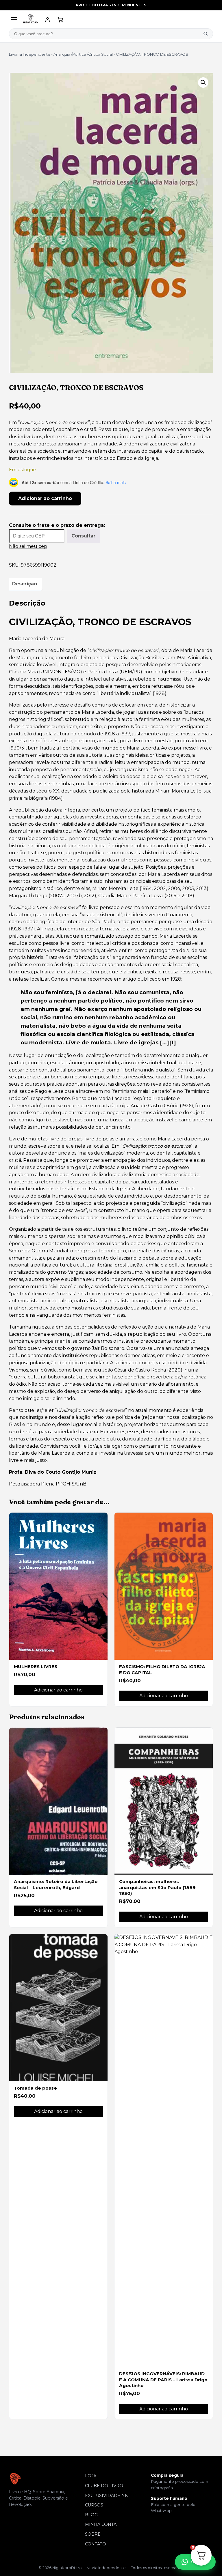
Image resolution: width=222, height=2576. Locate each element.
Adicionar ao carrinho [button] (58, 1690)
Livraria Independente (30, 54)
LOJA (91, 2476)
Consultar (83, 536)
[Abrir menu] (14, 19)
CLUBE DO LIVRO (104, 2486)
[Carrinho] (60, 19)
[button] (203, 83)
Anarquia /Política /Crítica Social (83, 54)
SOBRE (93, 2534)
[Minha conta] (48, 19)
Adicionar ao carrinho (45, 498)
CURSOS (94, 2505)
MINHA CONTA (101, 2524)
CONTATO (96, 2544)
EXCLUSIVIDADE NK (106, 2496)
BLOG (91, 2515)
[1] (173, 1042)
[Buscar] (206, 34)
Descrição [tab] (25, 584)
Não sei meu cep (28, 546)
